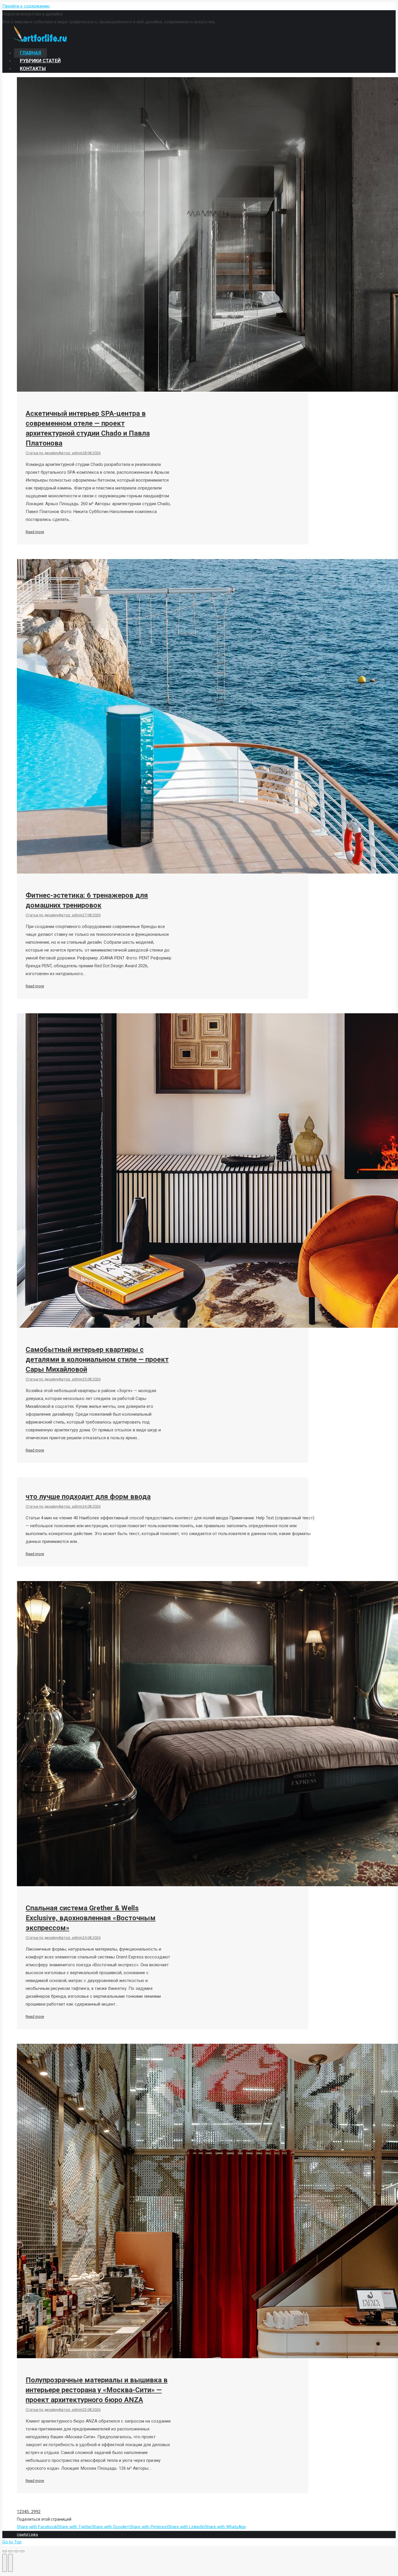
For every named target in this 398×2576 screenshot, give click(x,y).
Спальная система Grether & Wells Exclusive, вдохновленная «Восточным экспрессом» (91, 1918)
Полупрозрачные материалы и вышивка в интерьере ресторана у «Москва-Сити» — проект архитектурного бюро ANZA (97, 2390)
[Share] (10, 2551)
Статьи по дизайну (42, 453)
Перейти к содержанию (26, 6)
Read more (35, 532)
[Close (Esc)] (5, 2551)
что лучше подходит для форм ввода (88, 1497)
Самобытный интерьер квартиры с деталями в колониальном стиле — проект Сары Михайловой (97, 1359)
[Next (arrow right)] (10, 2563)
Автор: (71, 453)
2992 (36, 2512)
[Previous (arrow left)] (5, 2563)
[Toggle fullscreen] (16, 2551)
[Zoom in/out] (22, 2551)
